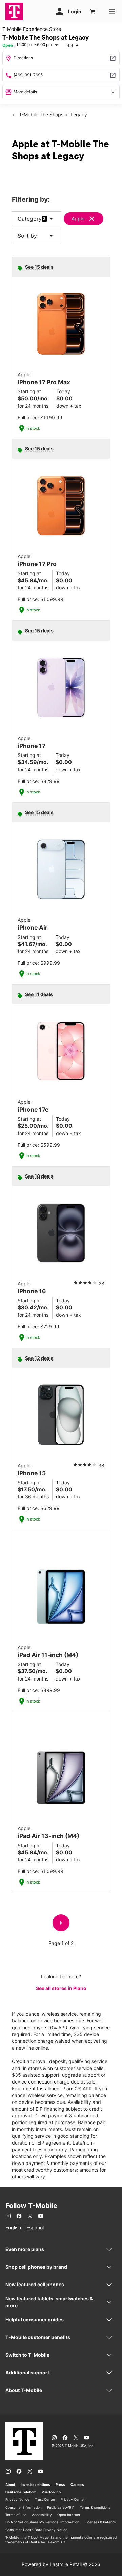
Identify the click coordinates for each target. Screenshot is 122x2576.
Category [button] (30, 219)
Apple (78, 218)
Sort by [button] (36, 236)
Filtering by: (31, 199)
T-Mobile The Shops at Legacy (52, 114)
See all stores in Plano (61, 1988)
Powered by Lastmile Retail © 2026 (61, 2564)
